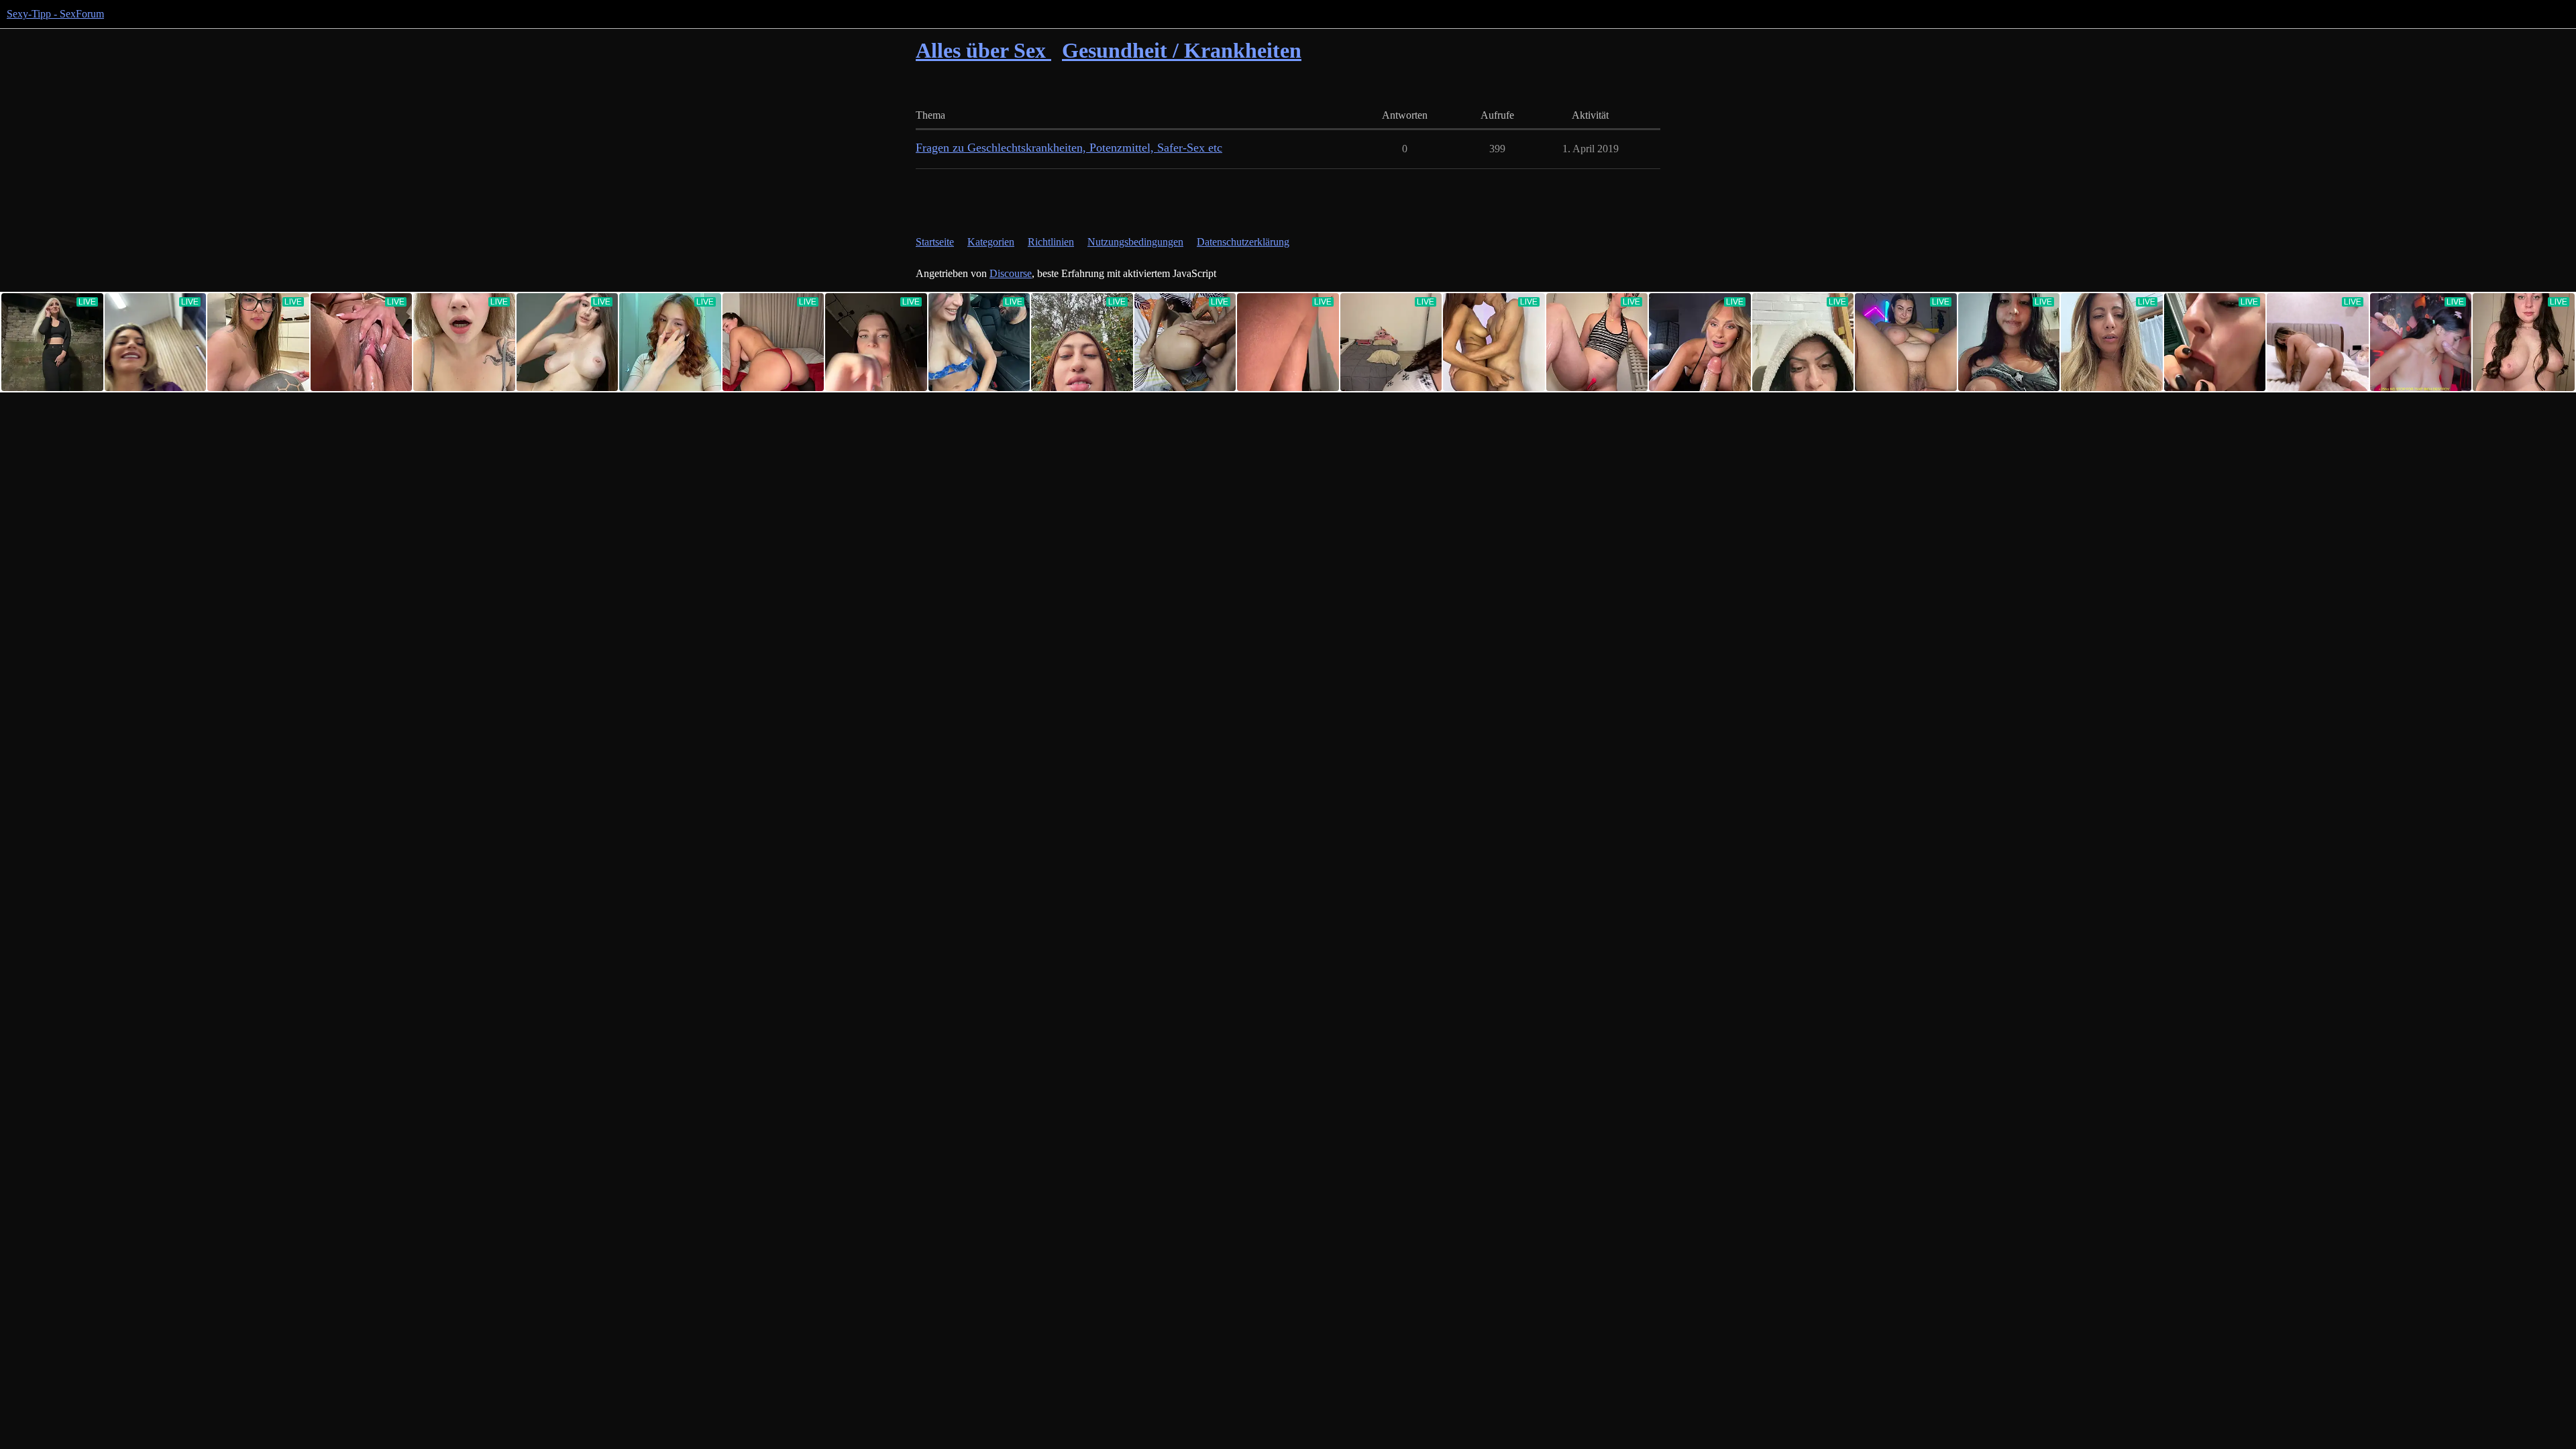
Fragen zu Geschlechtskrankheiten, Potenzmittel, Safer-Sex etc (1069, 148)
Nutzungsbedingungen (1135, 242)
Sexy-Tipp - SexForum (55, 14)
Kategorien (991, 242)
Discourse (1011, 273)
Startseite (935, 242)
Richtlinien (1051, 242)
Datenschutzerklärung (1243, 242)
